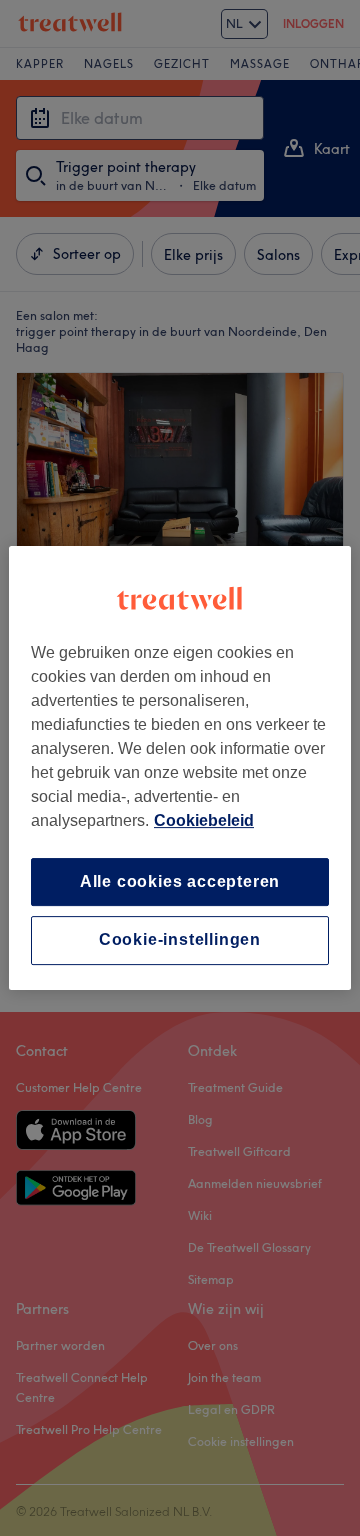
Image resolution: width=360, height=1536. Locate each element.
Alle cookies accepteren (180, 881)
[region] (180, 768)
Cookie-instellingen (180, 940)
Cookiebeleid (204, 820)
